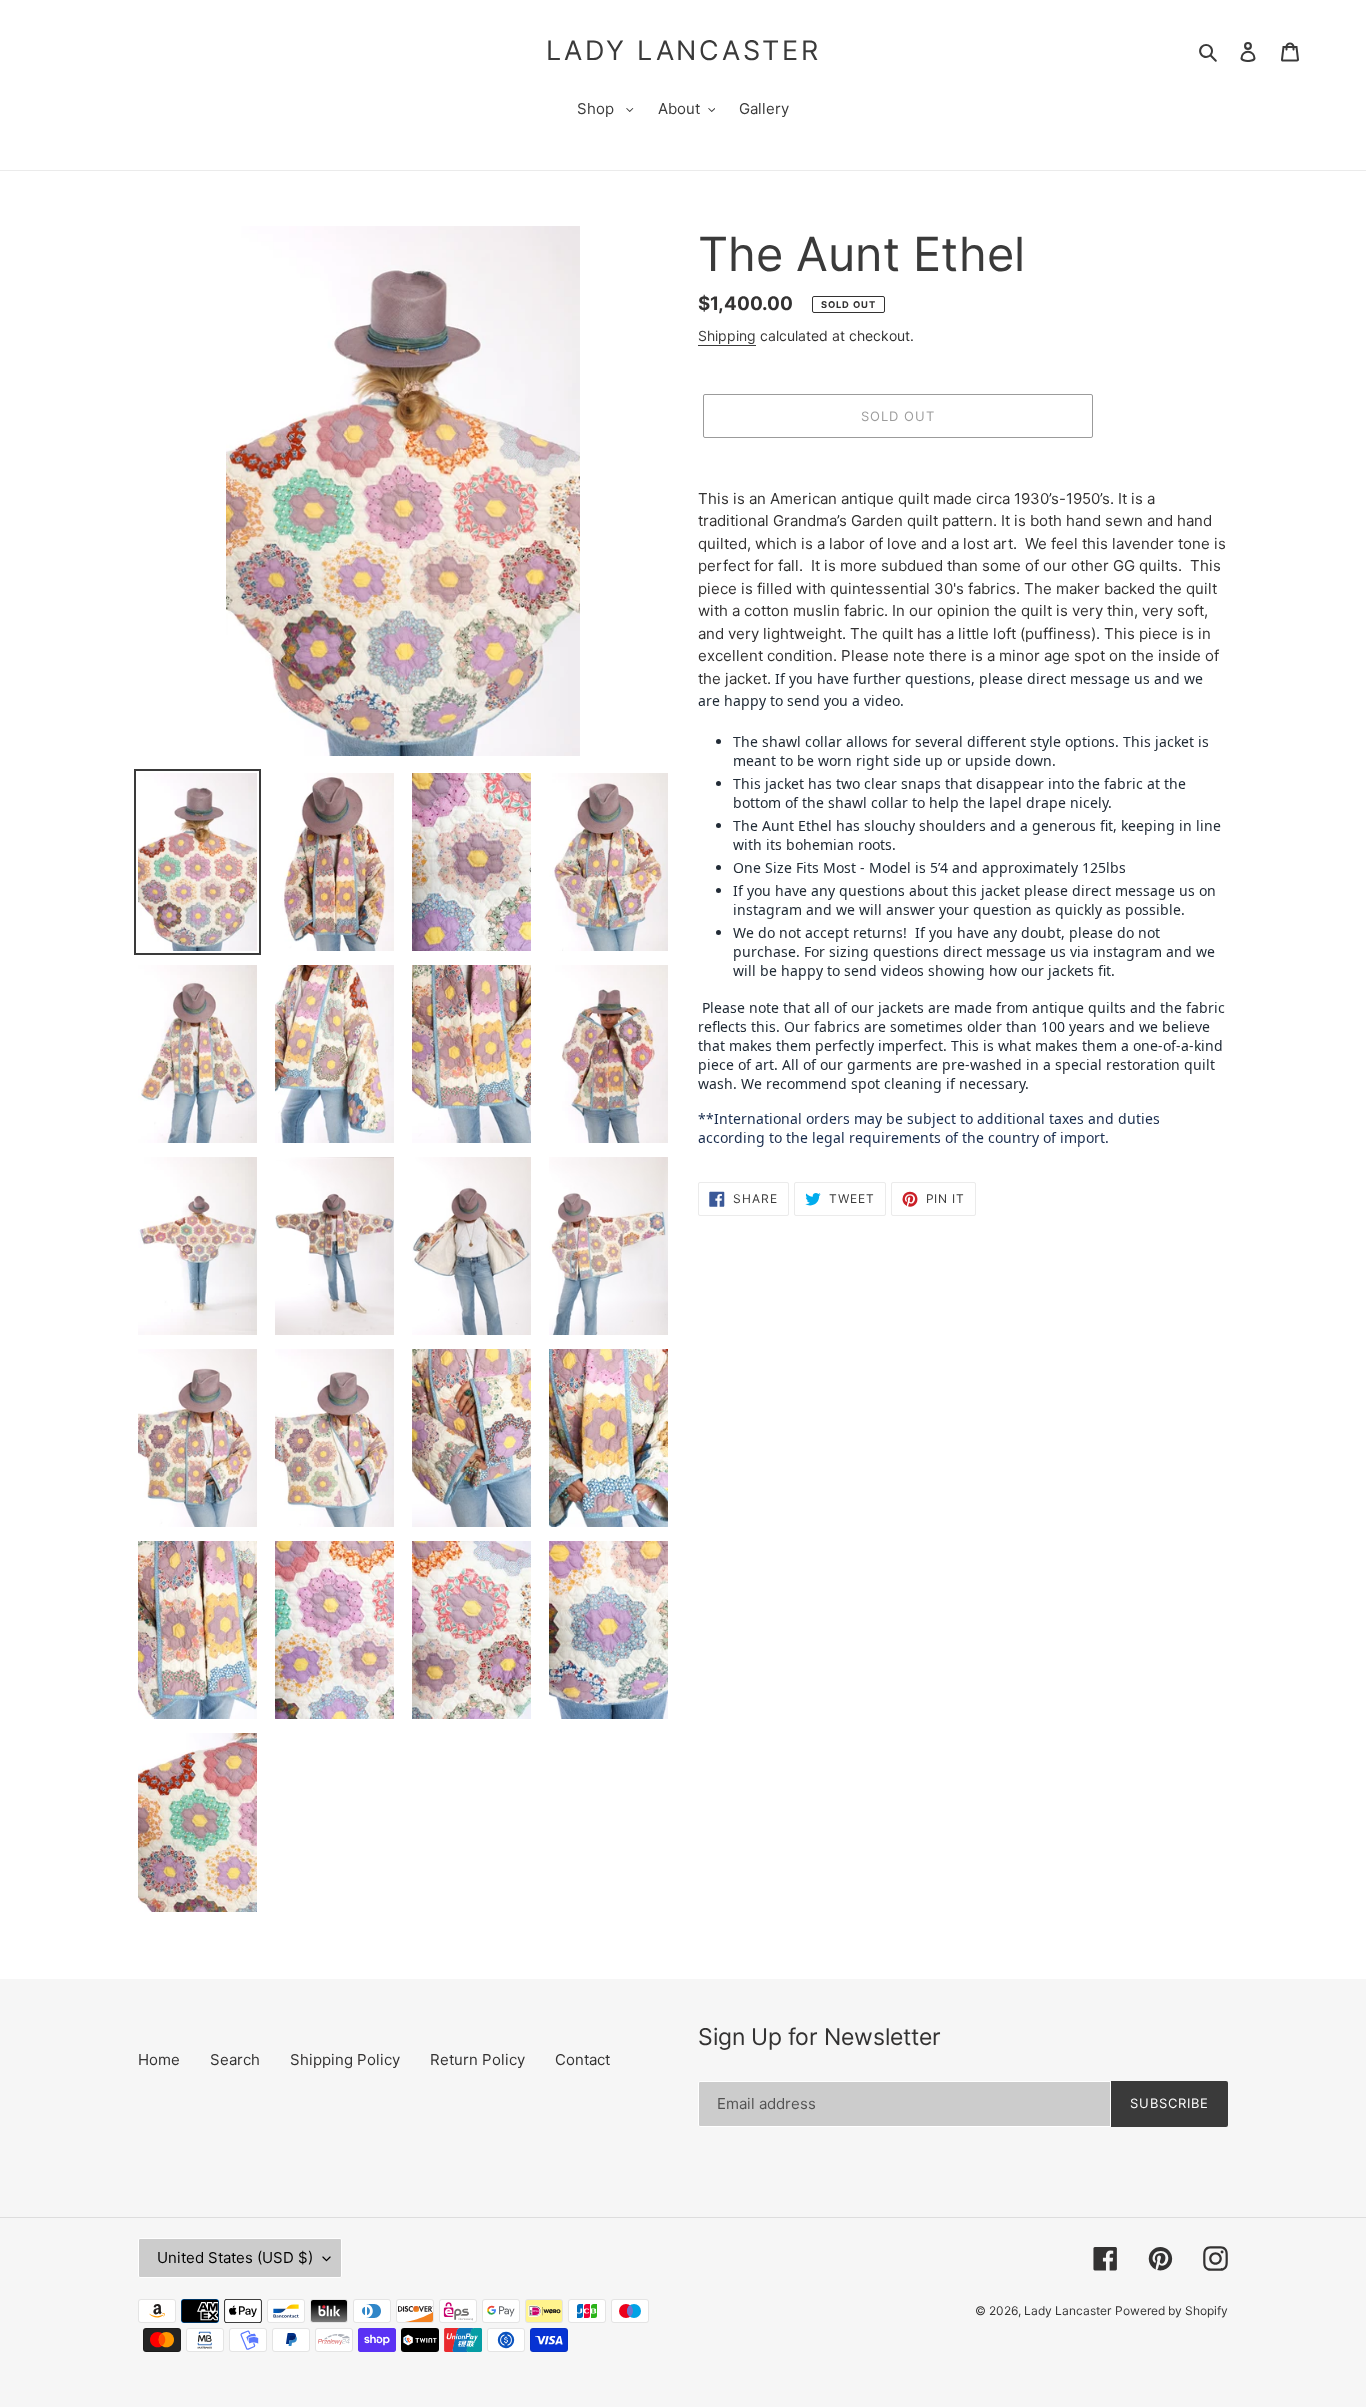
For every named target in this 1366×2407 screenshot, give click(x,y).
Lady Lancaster (683, 51)
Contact (582, 2059)
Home (159, 2059)
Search (235, 2059)
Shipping (727, 335)
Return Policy (477, 2059)
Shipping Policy (345, 2059)
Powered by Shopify (1171, 2310)
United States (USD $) (235, 2257)
